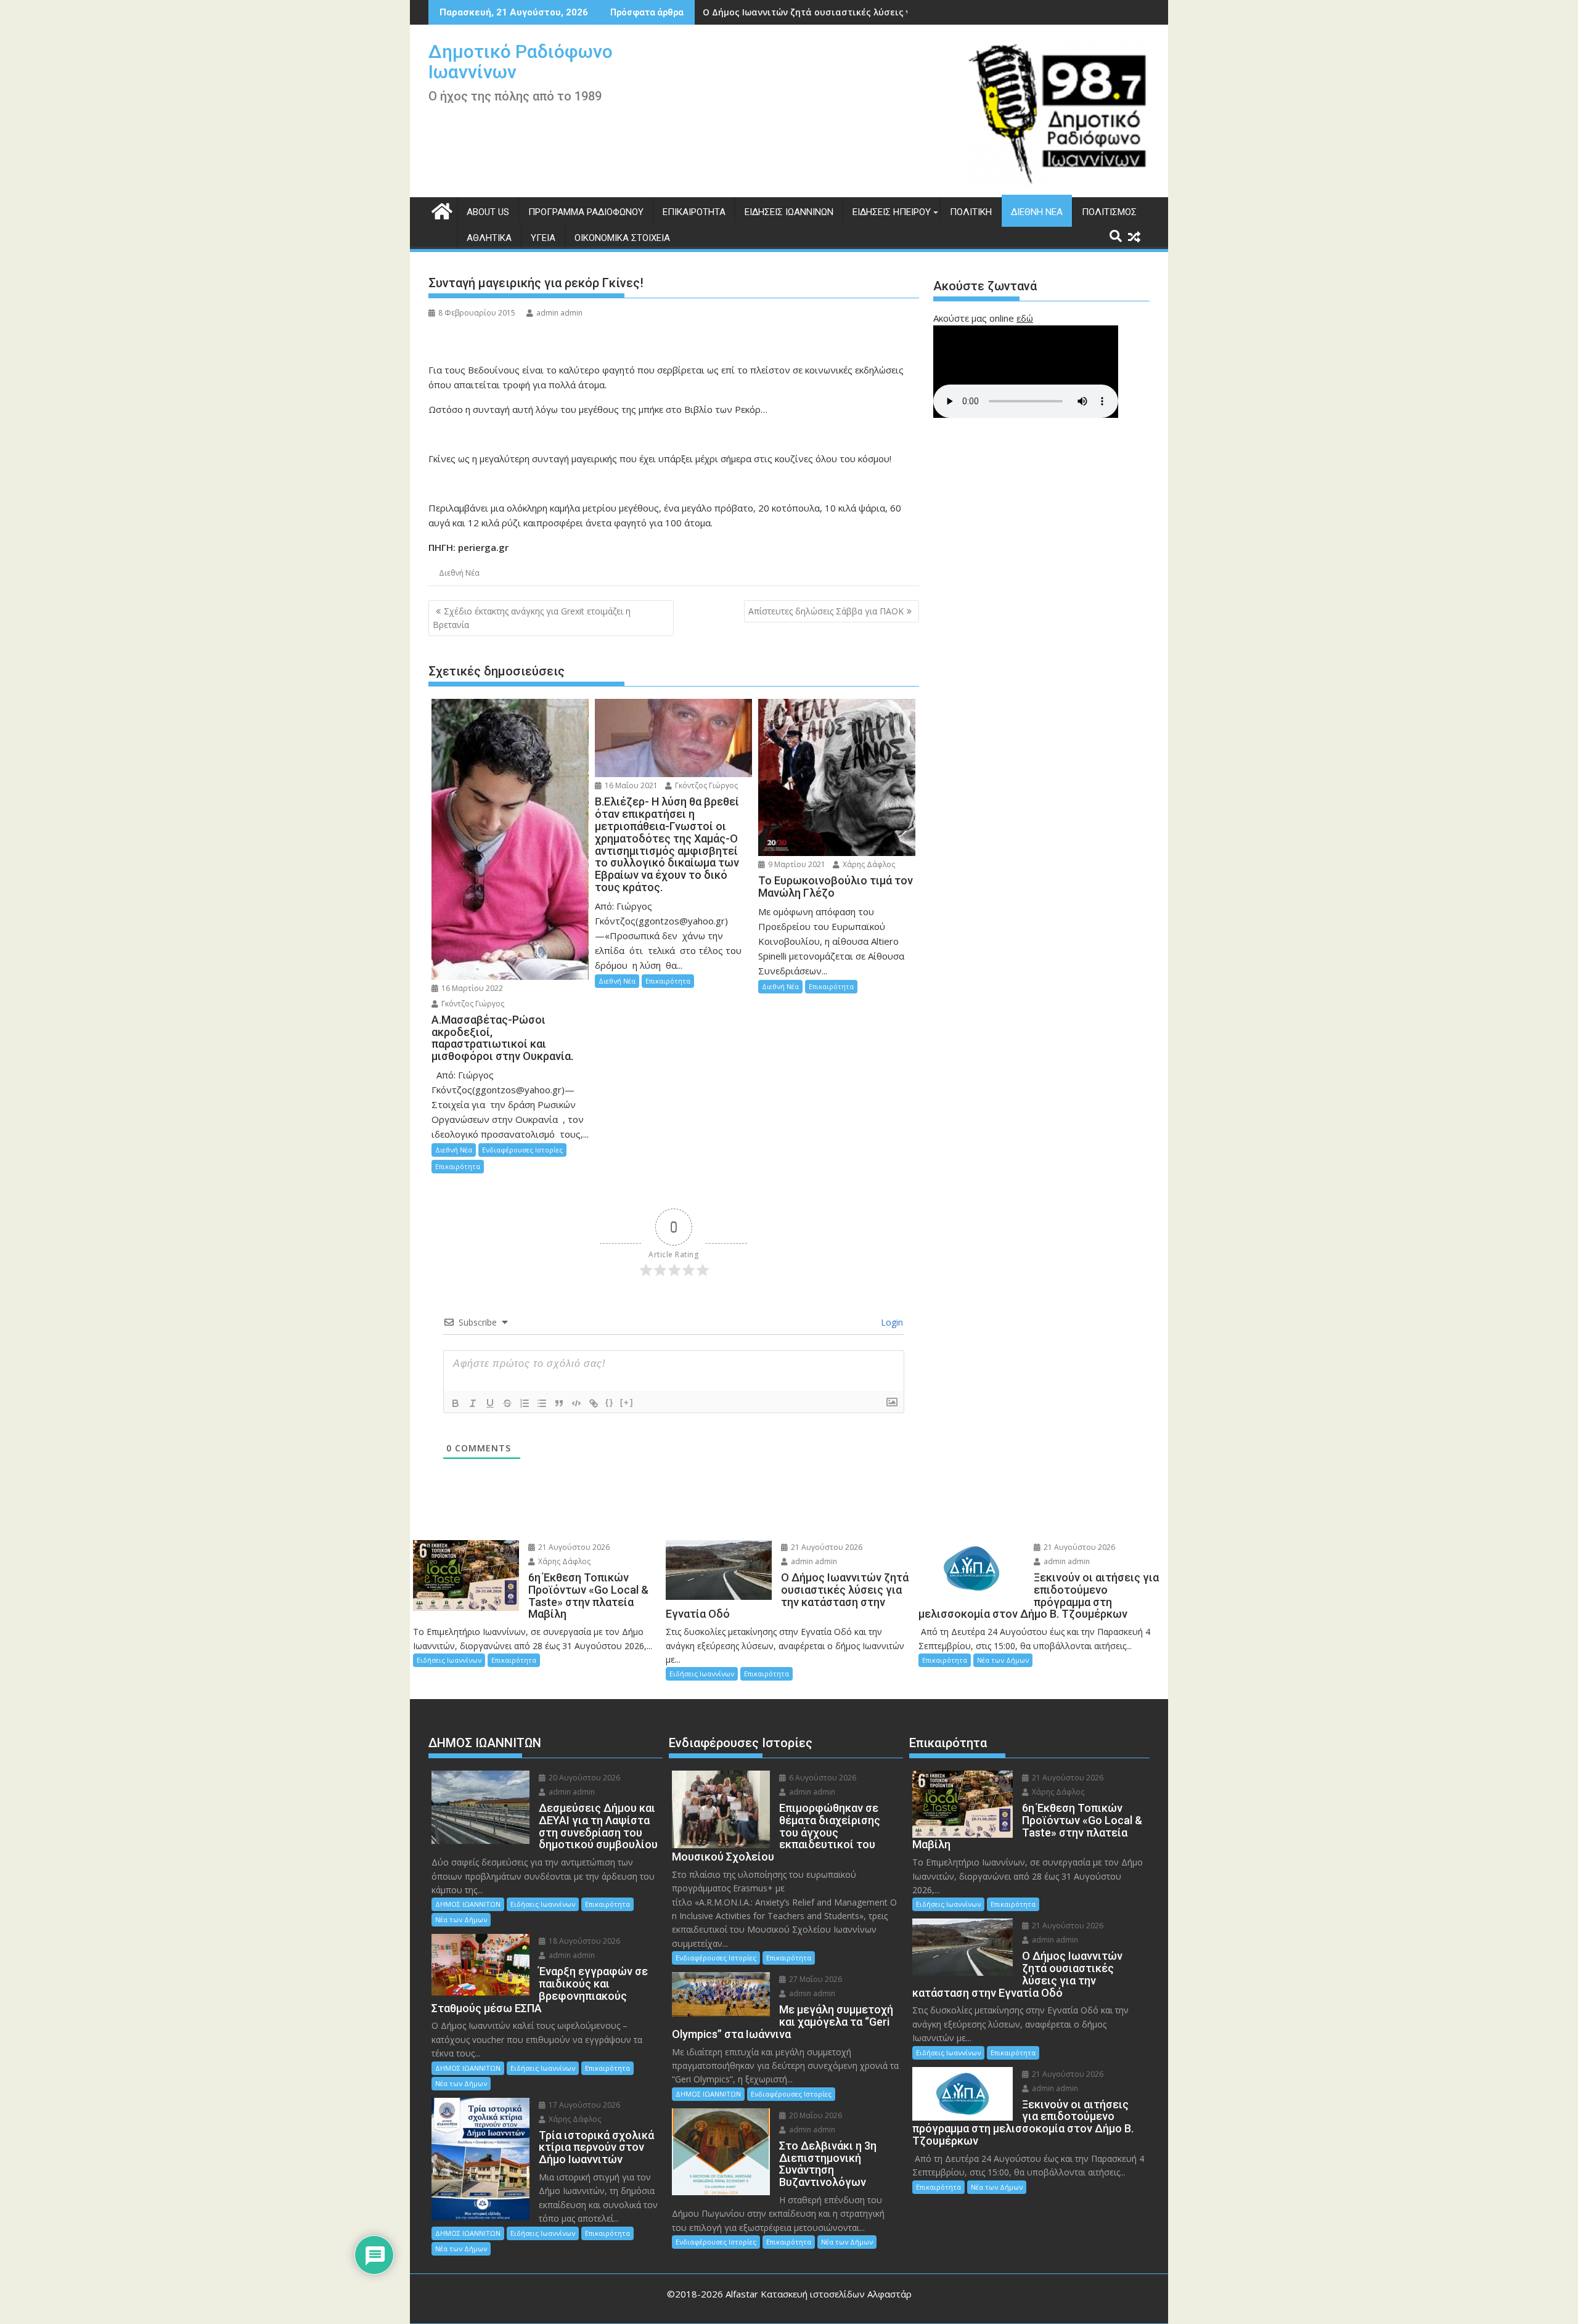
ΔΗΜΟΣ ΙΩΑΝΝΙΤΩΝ (468, 1904)
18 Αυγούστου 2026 (583, 1941)
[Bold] (456, 1403)
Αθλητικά (489, 238)
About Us (488, 212)
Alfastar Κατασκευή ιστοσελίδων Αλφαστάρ (819, 2294)
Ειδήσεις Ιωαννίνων (789, 212)
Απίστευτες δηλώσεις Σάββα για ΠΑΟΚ (826, 611)
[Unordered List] (542, 1403)
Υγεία (543, 238)
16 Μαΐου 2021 (630, 785)
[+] (627, 1402)
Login (891, 1322)
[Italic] (473, 1403)
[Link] (594, 1403)
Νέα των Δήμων (1003, 1660)
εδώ (1025, 318)
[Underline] (490, 1403)
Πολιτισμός (1109, 212)
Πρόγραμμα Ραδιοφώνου (586, 212)
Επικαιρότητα (694, 212)
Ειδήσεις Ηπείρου (892, 212)
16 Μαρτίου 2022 (471, 988)
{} (610, 1402)
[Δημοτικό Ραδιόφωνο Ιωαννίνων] (440, 210)
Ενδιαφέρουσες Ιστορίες (522, 1150)
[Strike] (507, 1403)
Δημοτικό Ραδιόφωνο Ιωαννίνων (521, 62)
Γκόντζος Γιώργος (472, 1004)
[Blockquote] (559, 1403)
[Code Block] (576, 1403)
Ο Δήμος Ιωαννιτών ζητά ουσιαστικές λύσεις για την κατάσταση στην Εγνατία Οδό (888, 12)
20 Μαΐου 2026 (815, 2115)
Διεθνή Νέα (1037, 212)
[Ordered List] (525, 1403)
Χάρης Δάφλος (868, 864)
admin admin (559, 313)
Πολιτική (971, 212)
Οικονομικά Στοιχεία (622, 238)
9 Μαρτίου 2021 (796, 864)
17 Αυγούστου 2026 (583, 2105)
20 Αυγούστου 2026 (583, 1778)
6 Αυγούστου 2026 (822, 1778)
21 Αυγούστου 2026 (573, 1547)
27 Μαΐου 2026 (815, 1979)
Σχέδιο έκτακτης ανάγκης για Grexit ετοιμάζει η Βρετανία (532, 618)
